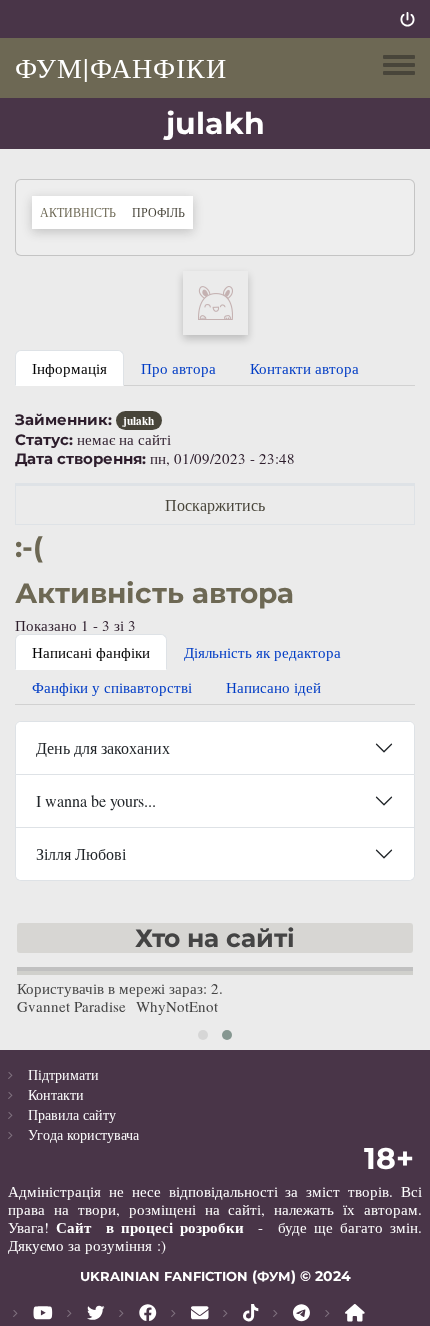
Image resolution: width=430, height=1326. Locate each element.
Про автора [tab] (178, 368)
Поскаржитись (215, 504)
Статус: (44, 440)
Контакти (56, 1094)
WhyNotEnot (177, 1006)
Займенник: (63, 420)
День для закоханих (103, 747)
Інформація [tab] (69, 368)
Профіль (162, 211)
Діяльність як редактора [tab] (262, 652)
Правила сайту (72, 1114)
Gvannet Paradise (71, 1006)
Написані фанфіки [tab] (91, 652)
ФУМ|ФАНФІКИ (121, 67)
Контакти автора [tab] (304, 368)
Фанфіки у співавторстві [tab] (112, 687)
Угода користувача (83, 1134)
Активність (78, 212)
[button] (215, 301)
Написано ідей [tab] (273, 687)
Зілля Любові (81, 853)
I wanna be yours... (96, 800)
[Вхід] (407, 19)
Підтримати (63, 1074)
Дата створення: (80, 459)
